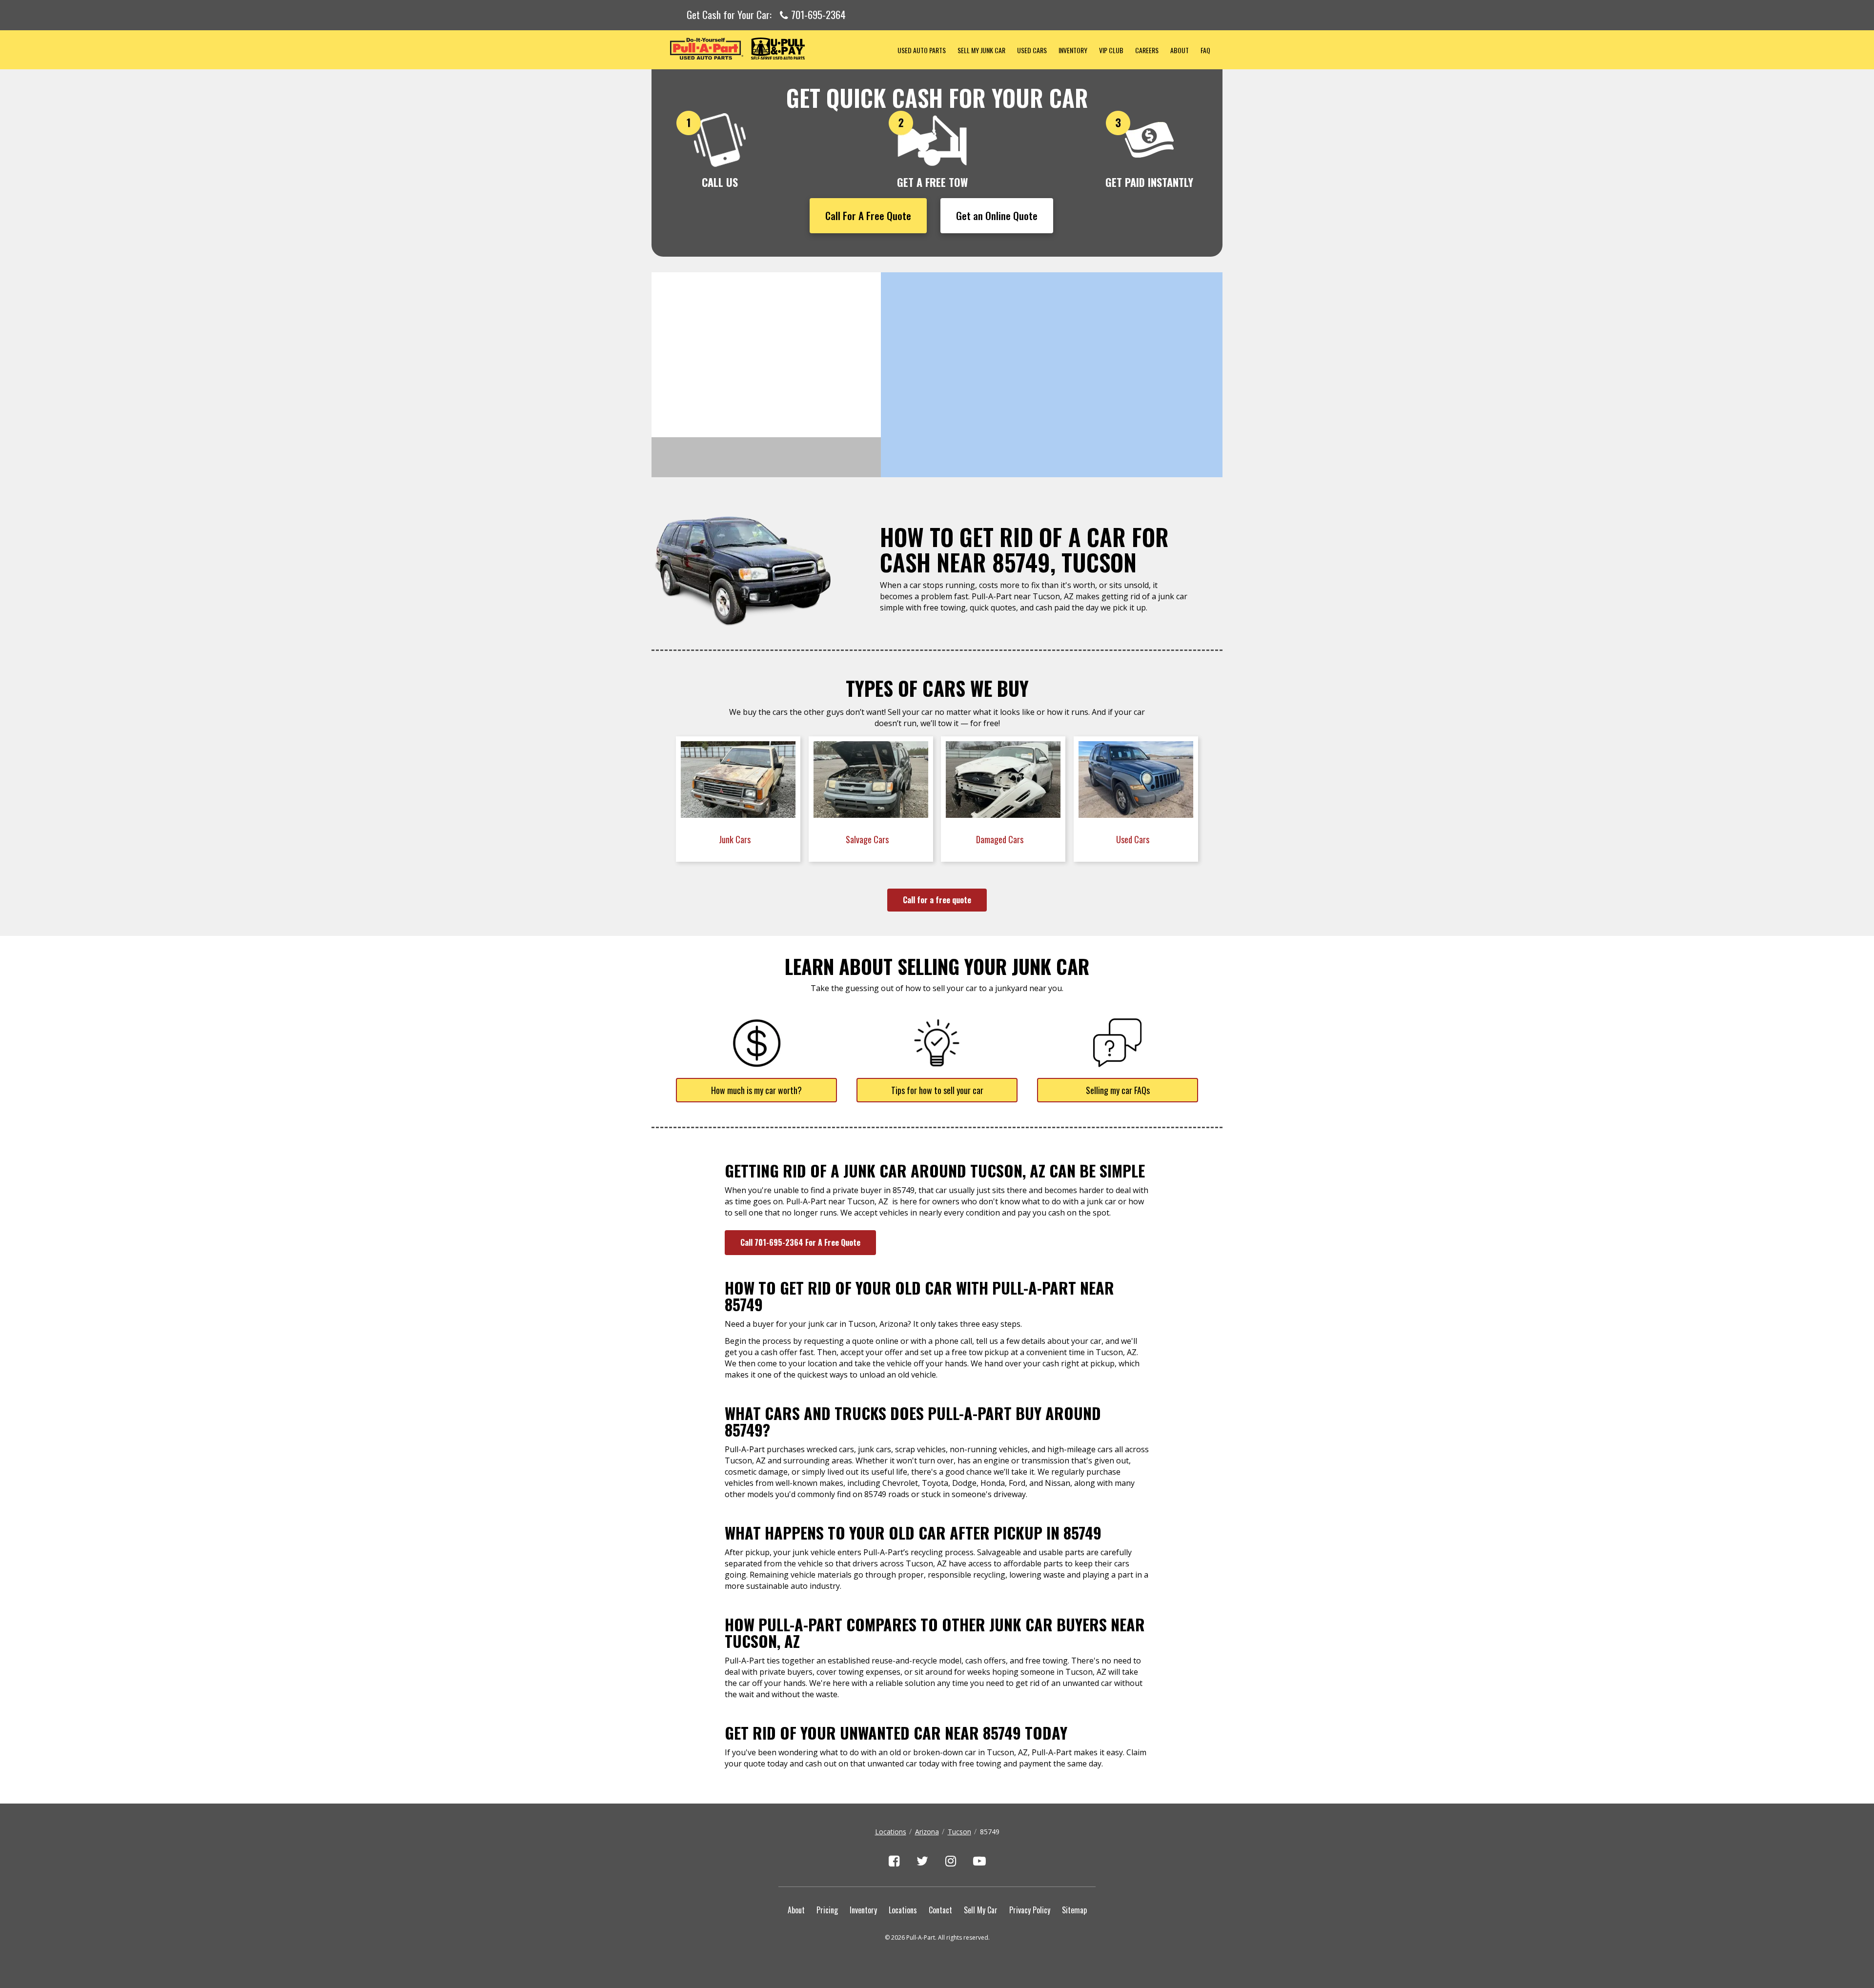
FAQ (1205, 50)
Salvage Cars (868, 839)
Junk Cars (736, 839)
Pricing (827, 1910)
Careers (1147, 50)
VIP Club (1111, 50)
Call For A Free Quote (868, 215)
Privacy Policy (1030, 1910)
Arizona (927, 1832)
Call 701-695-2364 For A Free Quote (800, 1242)
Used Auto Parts (922, 50)
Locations (891, 1832)
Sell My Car (981, 1910)
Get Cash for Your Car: (766, 15)
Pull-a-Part (772, 49)
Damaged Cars (1001, 839)
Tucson (959, 1832)
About (1180, 50)
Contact (940, 1910)
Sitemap (1074, 1910)
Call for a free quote (937, 900)
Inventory (1073, 50)
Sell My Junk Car (981, 50)
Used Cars (1032, 50)
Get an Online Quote (997, 215)
